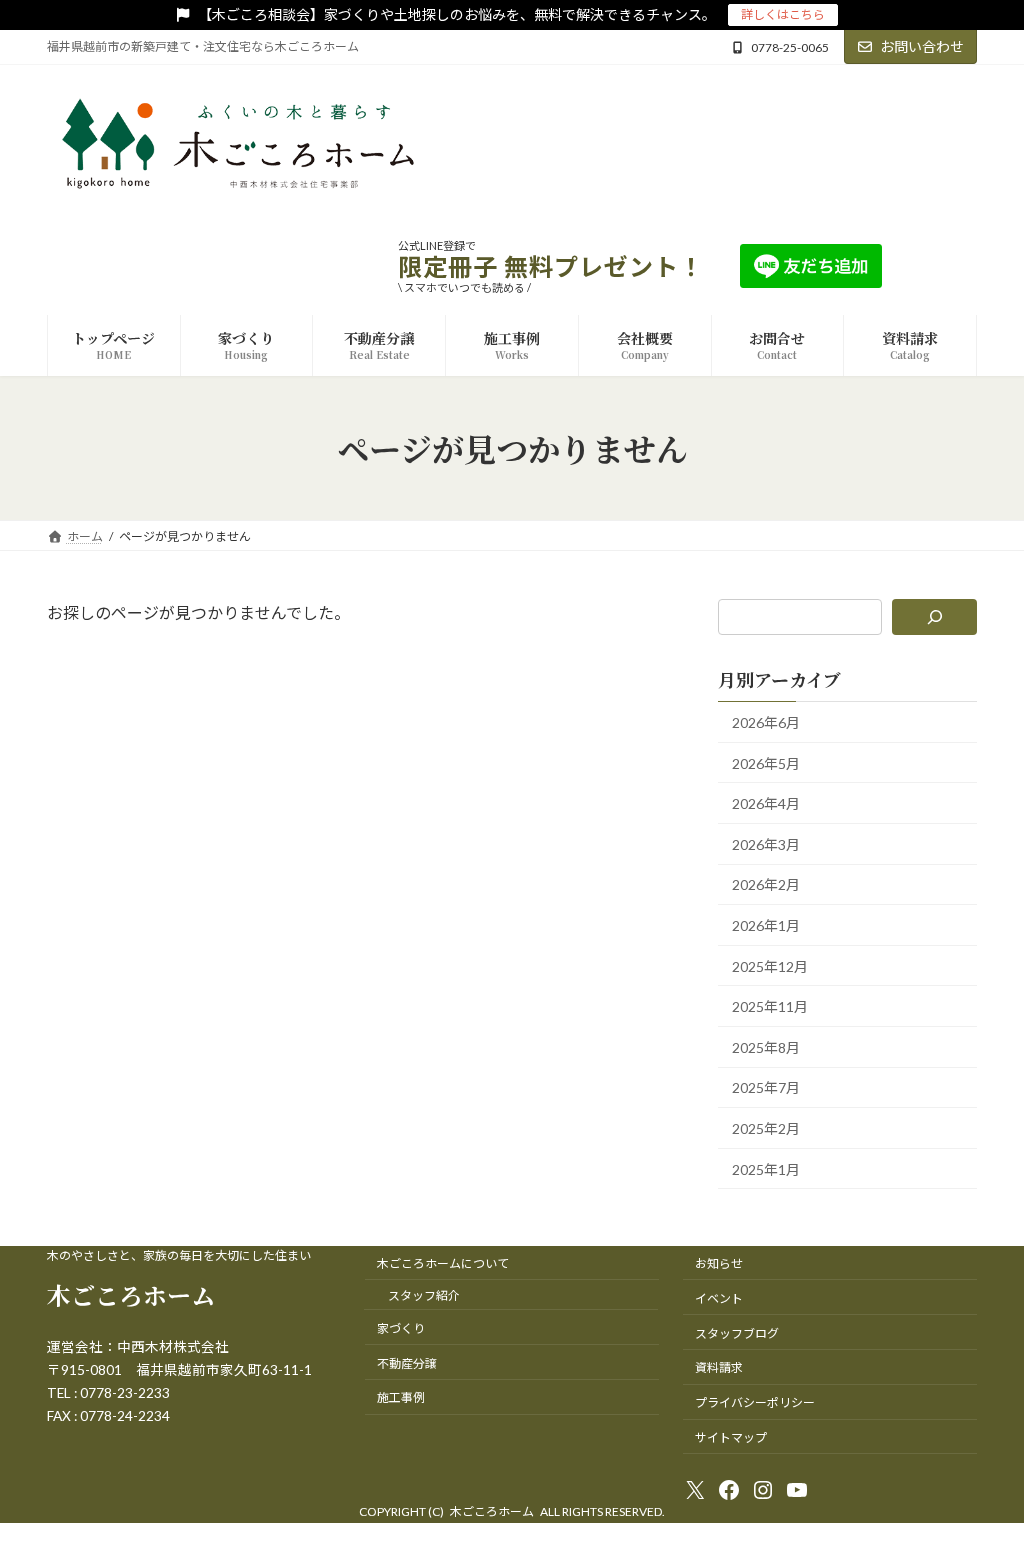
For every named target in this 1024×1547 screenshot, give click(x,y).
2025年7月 (766, 1088)
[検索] (934, 617)
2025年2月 (766, 1128)
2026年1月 (766, 925)
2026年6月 (766, 722)
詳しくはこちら (783, 14)
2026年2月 (766, 885)
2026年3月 (766, 844)
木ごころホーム (131, 1294)
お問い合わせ (922, 46)
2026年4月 (766, 804)
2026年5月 (766, 763)
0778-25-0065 (790, 47)
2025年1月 (766, 1169)
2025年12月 (770, 966)
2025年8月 (766, 1047)
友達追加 (945, 265)
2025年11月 (770, 1007)
